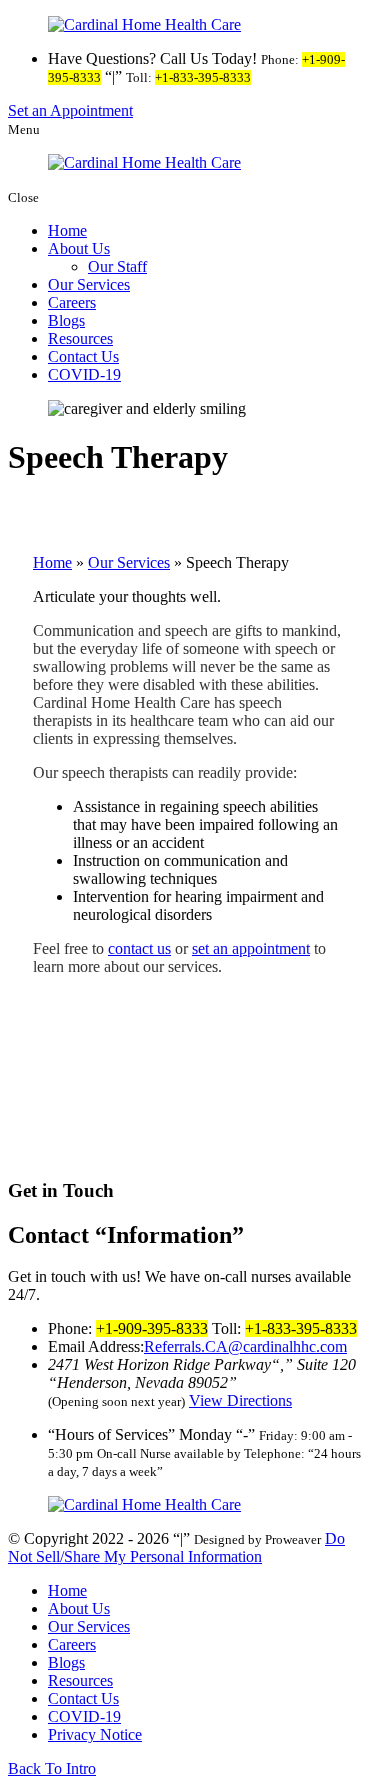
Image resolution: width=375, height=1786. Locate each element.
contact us (139, 948)
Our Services (89, 284)
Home (67, 230)
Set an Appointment (70, 110)
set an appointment (251, 948)
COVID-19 (84, 374)
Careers (72, 302)
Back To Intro (52, 1768)
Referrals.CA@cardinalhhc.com (245, 1346)
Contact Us (83, 356)
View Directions (240, 1400)
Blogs (66, 320)
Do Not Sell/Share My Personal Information (176, 1547)
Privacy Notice (95, 1734)
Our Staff (117, 266)
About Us (79, 248)
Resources (80, 338)
